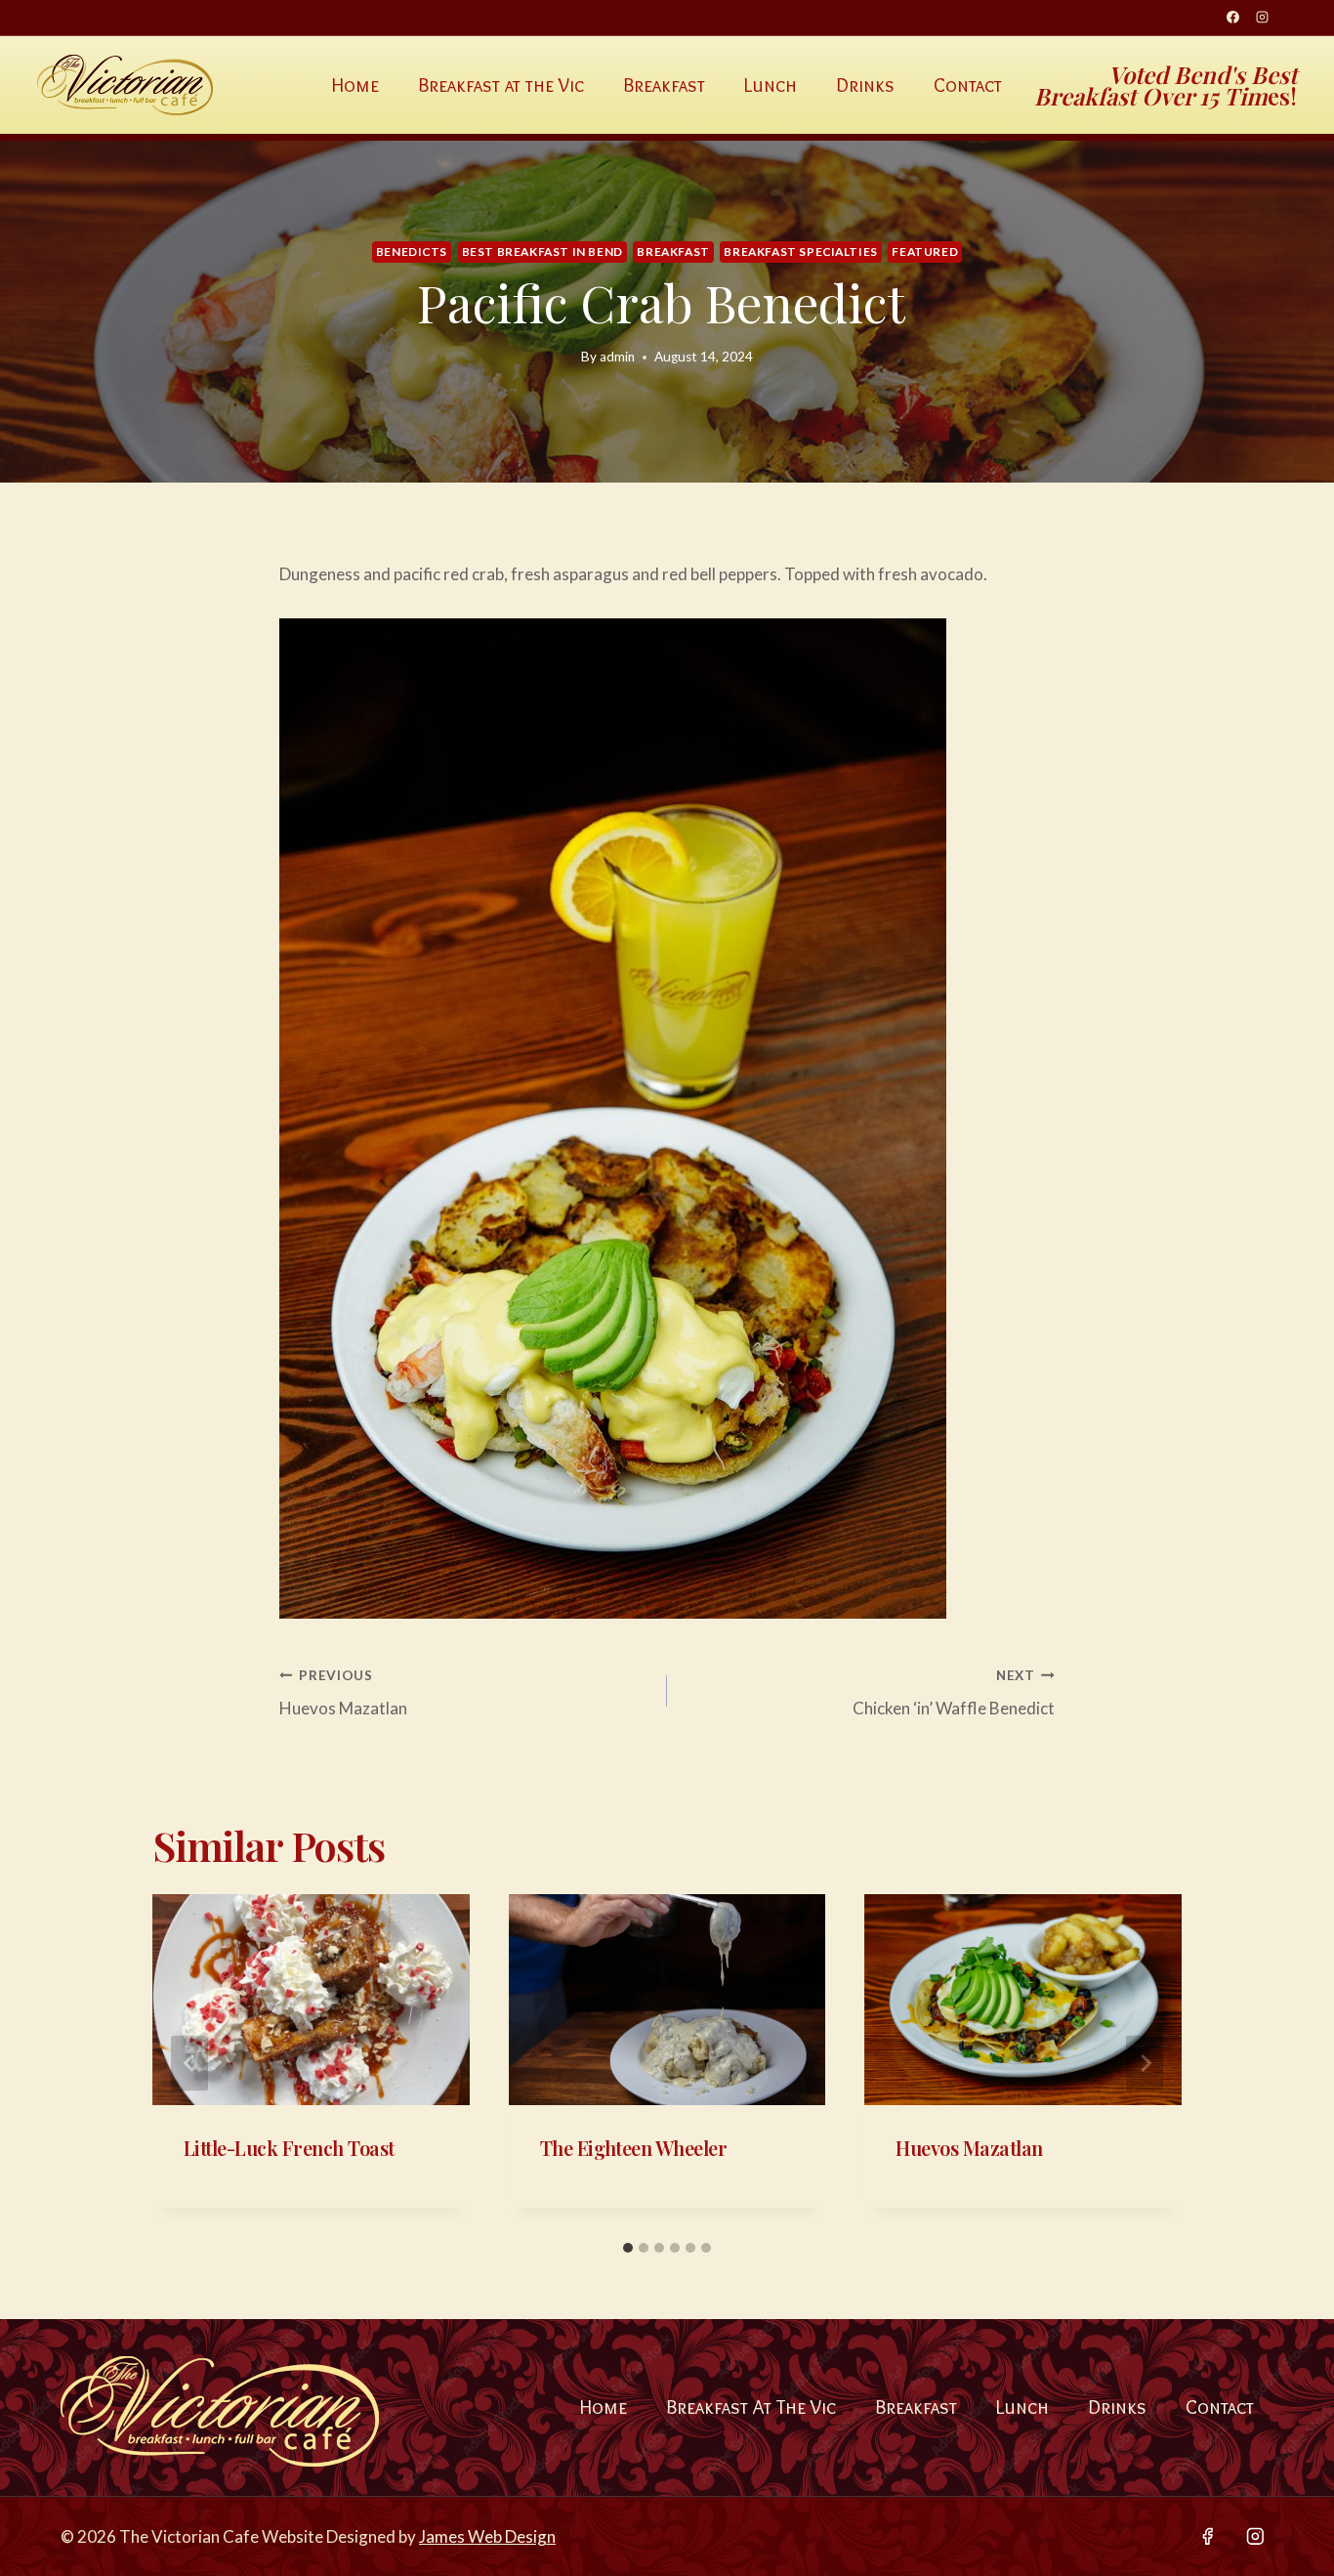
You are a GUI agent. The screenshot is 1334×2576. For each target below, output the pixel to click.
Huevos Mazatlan (343, 1693)
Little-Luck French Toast (289, 2148)
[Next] (1145, 2063)
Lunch (771, 85)
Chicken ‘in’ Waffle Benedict (954, 1693)
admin (617, 357)
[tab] (628, 2248)
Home (355, 85)
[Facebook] (1232, 18)
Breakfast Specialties (801, 252)
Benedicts (412, 252)
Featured (925, 252)
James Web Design (487, 2536)
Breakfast (664, 85)
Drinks (865, 85)
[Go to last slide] (189, 2063)
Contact (968, 85)
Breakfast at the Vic (501, 85)
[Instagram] (1262, 18)
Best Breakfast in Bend (542, 252)
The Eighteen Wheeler (634, 2148)
